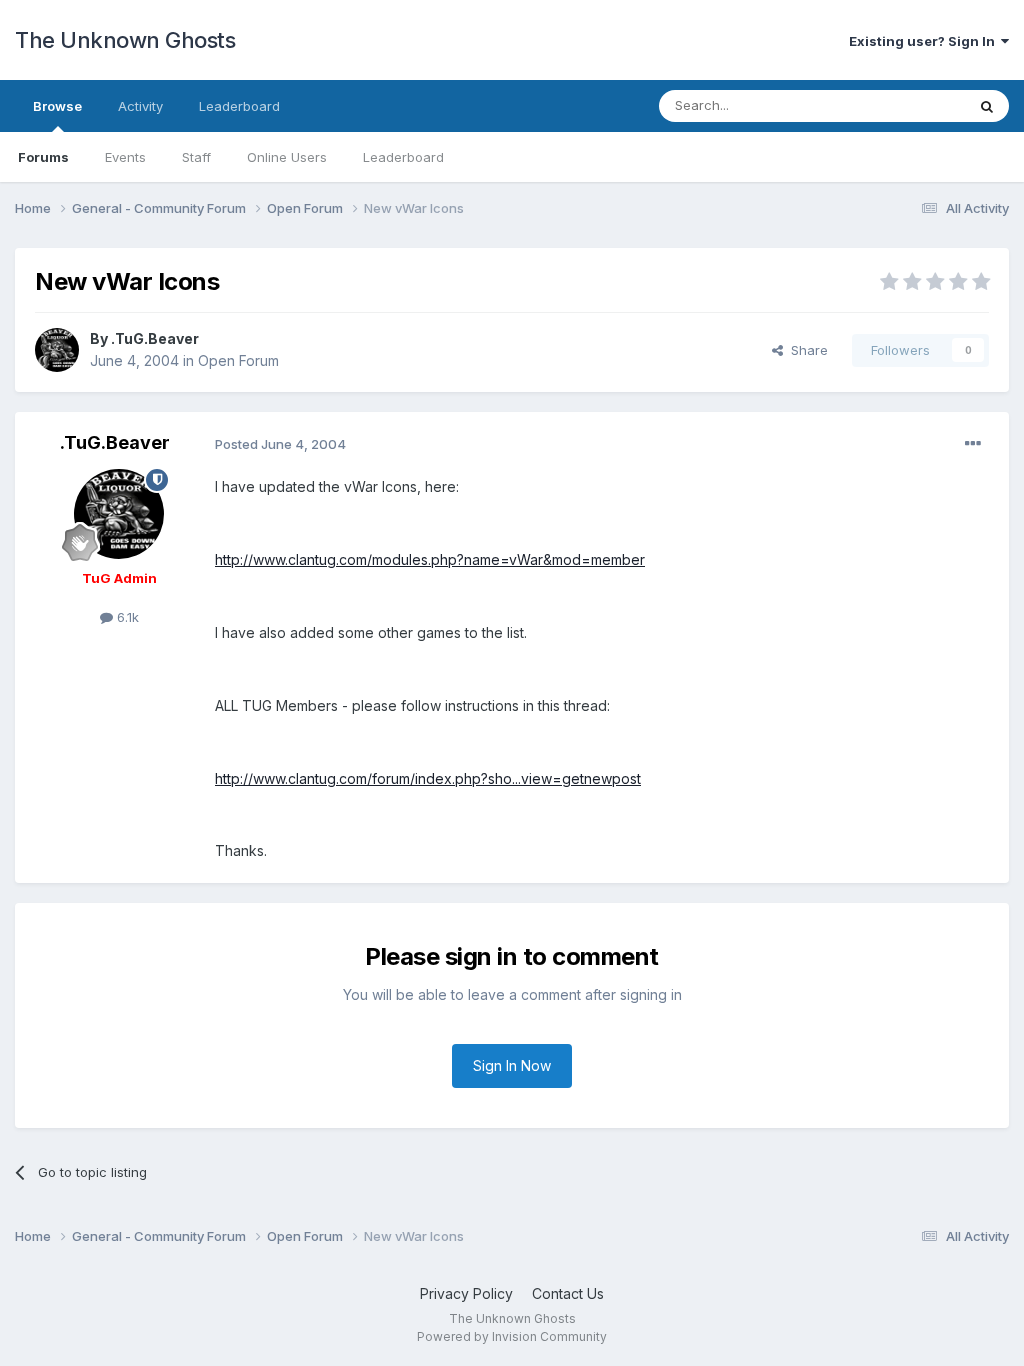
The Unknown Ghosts (125, 40)
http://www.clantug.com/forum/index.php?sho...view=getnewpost (428, 778)
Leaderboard (403, 157)
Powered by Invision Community (512, 1336)
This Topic (906, 105)
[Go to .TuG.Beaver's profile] (57, 350)
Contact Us (568, 1293)
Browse (57, 106)
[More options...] (973, 444)
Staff (196, 157)
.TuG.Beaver (155, 338)
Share (805, 350)
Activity (140, 106)
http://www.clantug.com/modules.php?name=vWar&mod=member (430, 559)
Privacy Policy (466, 1293)
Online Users (287, 157)
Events (125, 157)
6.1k (126, 617)
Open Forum (238, 360)
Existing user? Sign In (925, 41)
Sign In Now (512, 1065)
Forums (43, 157)
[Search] (987, 106)
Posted (280, 444)
